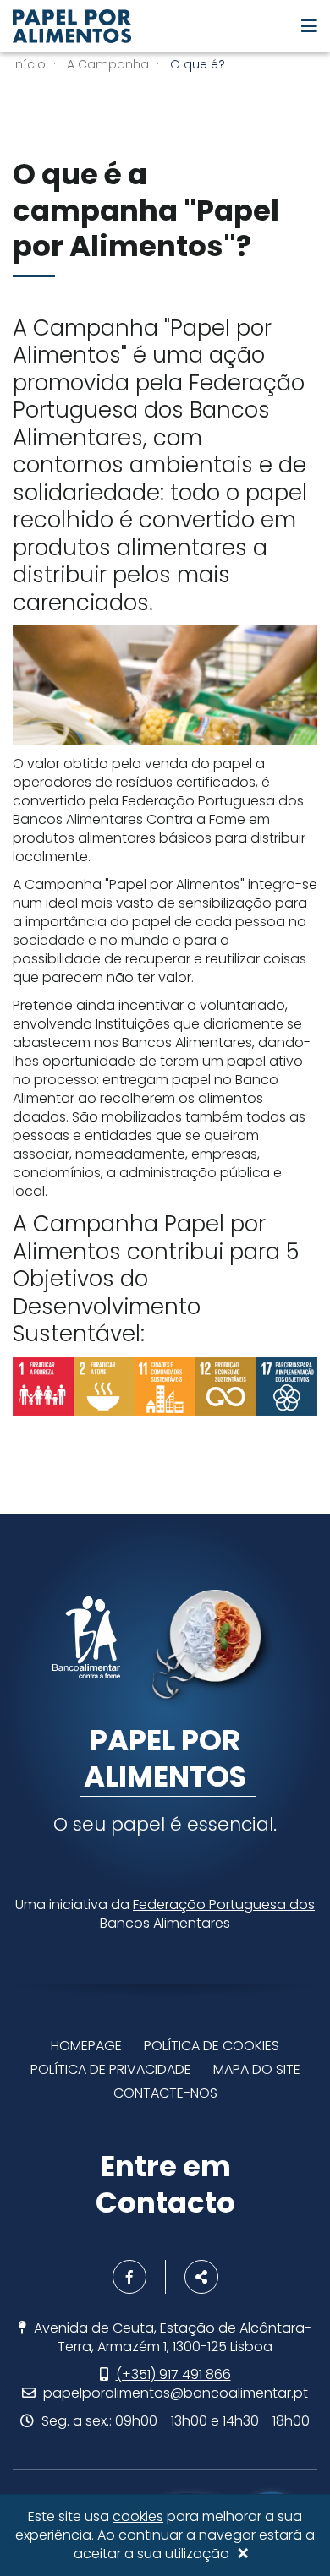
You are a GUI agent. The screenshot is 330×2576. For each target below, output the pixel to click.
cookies (138, 2516)
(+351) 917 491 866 (173, 2374)
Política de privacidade (111, 2069)
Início (29, 64)
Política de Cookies (212, 2046)
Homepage (86, 2046)
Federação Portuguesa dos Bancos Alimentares (207, 1914)
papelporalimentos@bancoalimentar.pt (176, 2393)
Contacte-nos (165, 2093)
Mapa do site (257, 2069)
